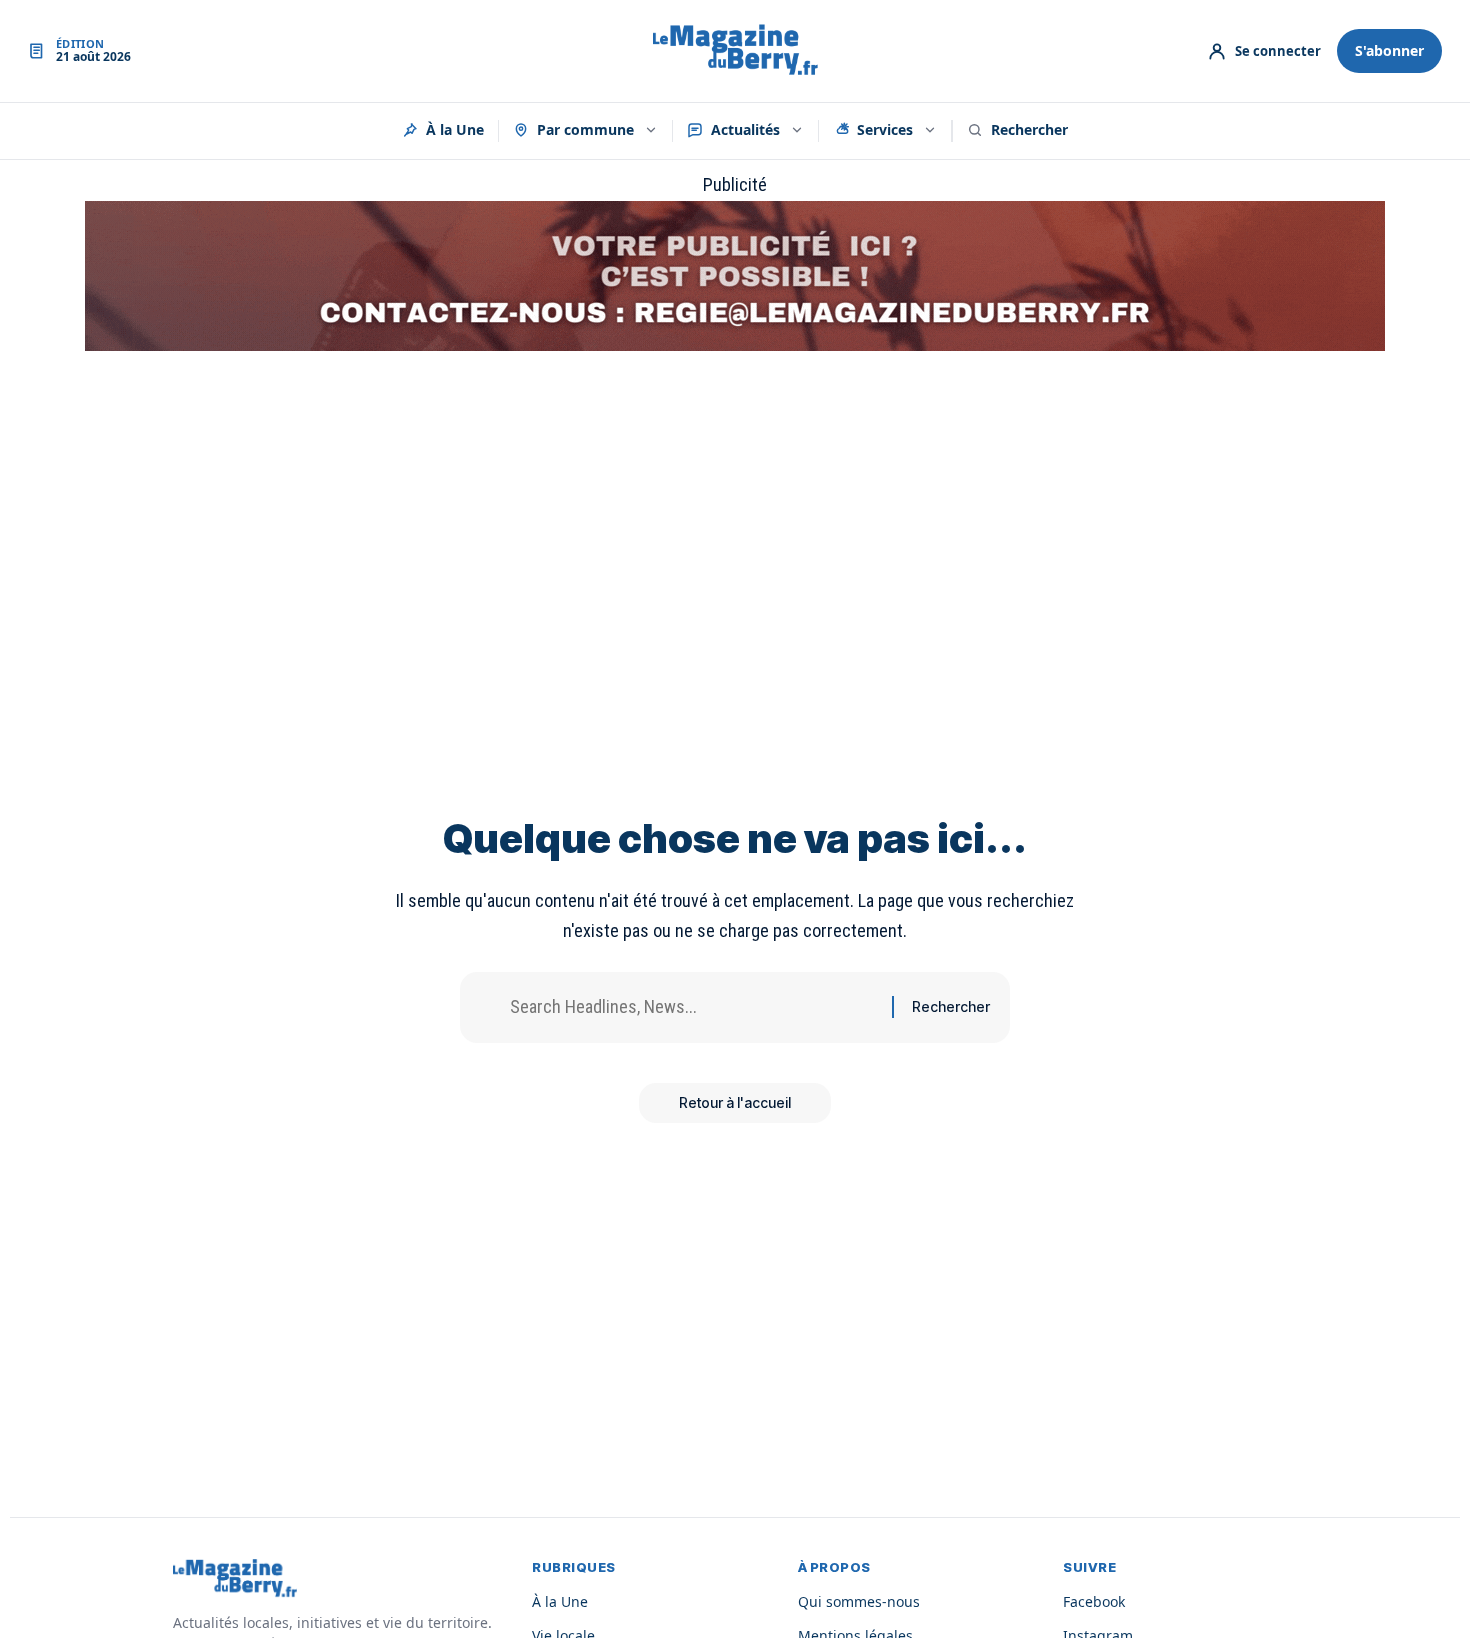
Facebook (1094, 1601)
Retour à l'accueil (735, 1102)
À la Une (455, 129)
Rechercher (1029, 129)
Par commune (585, 129)
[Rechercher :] (693, 1007)
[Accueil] (735, 51)
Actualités (745, 129)
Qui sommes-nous (859, 1601)
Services (885, 129)
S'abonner (1389, 50)
